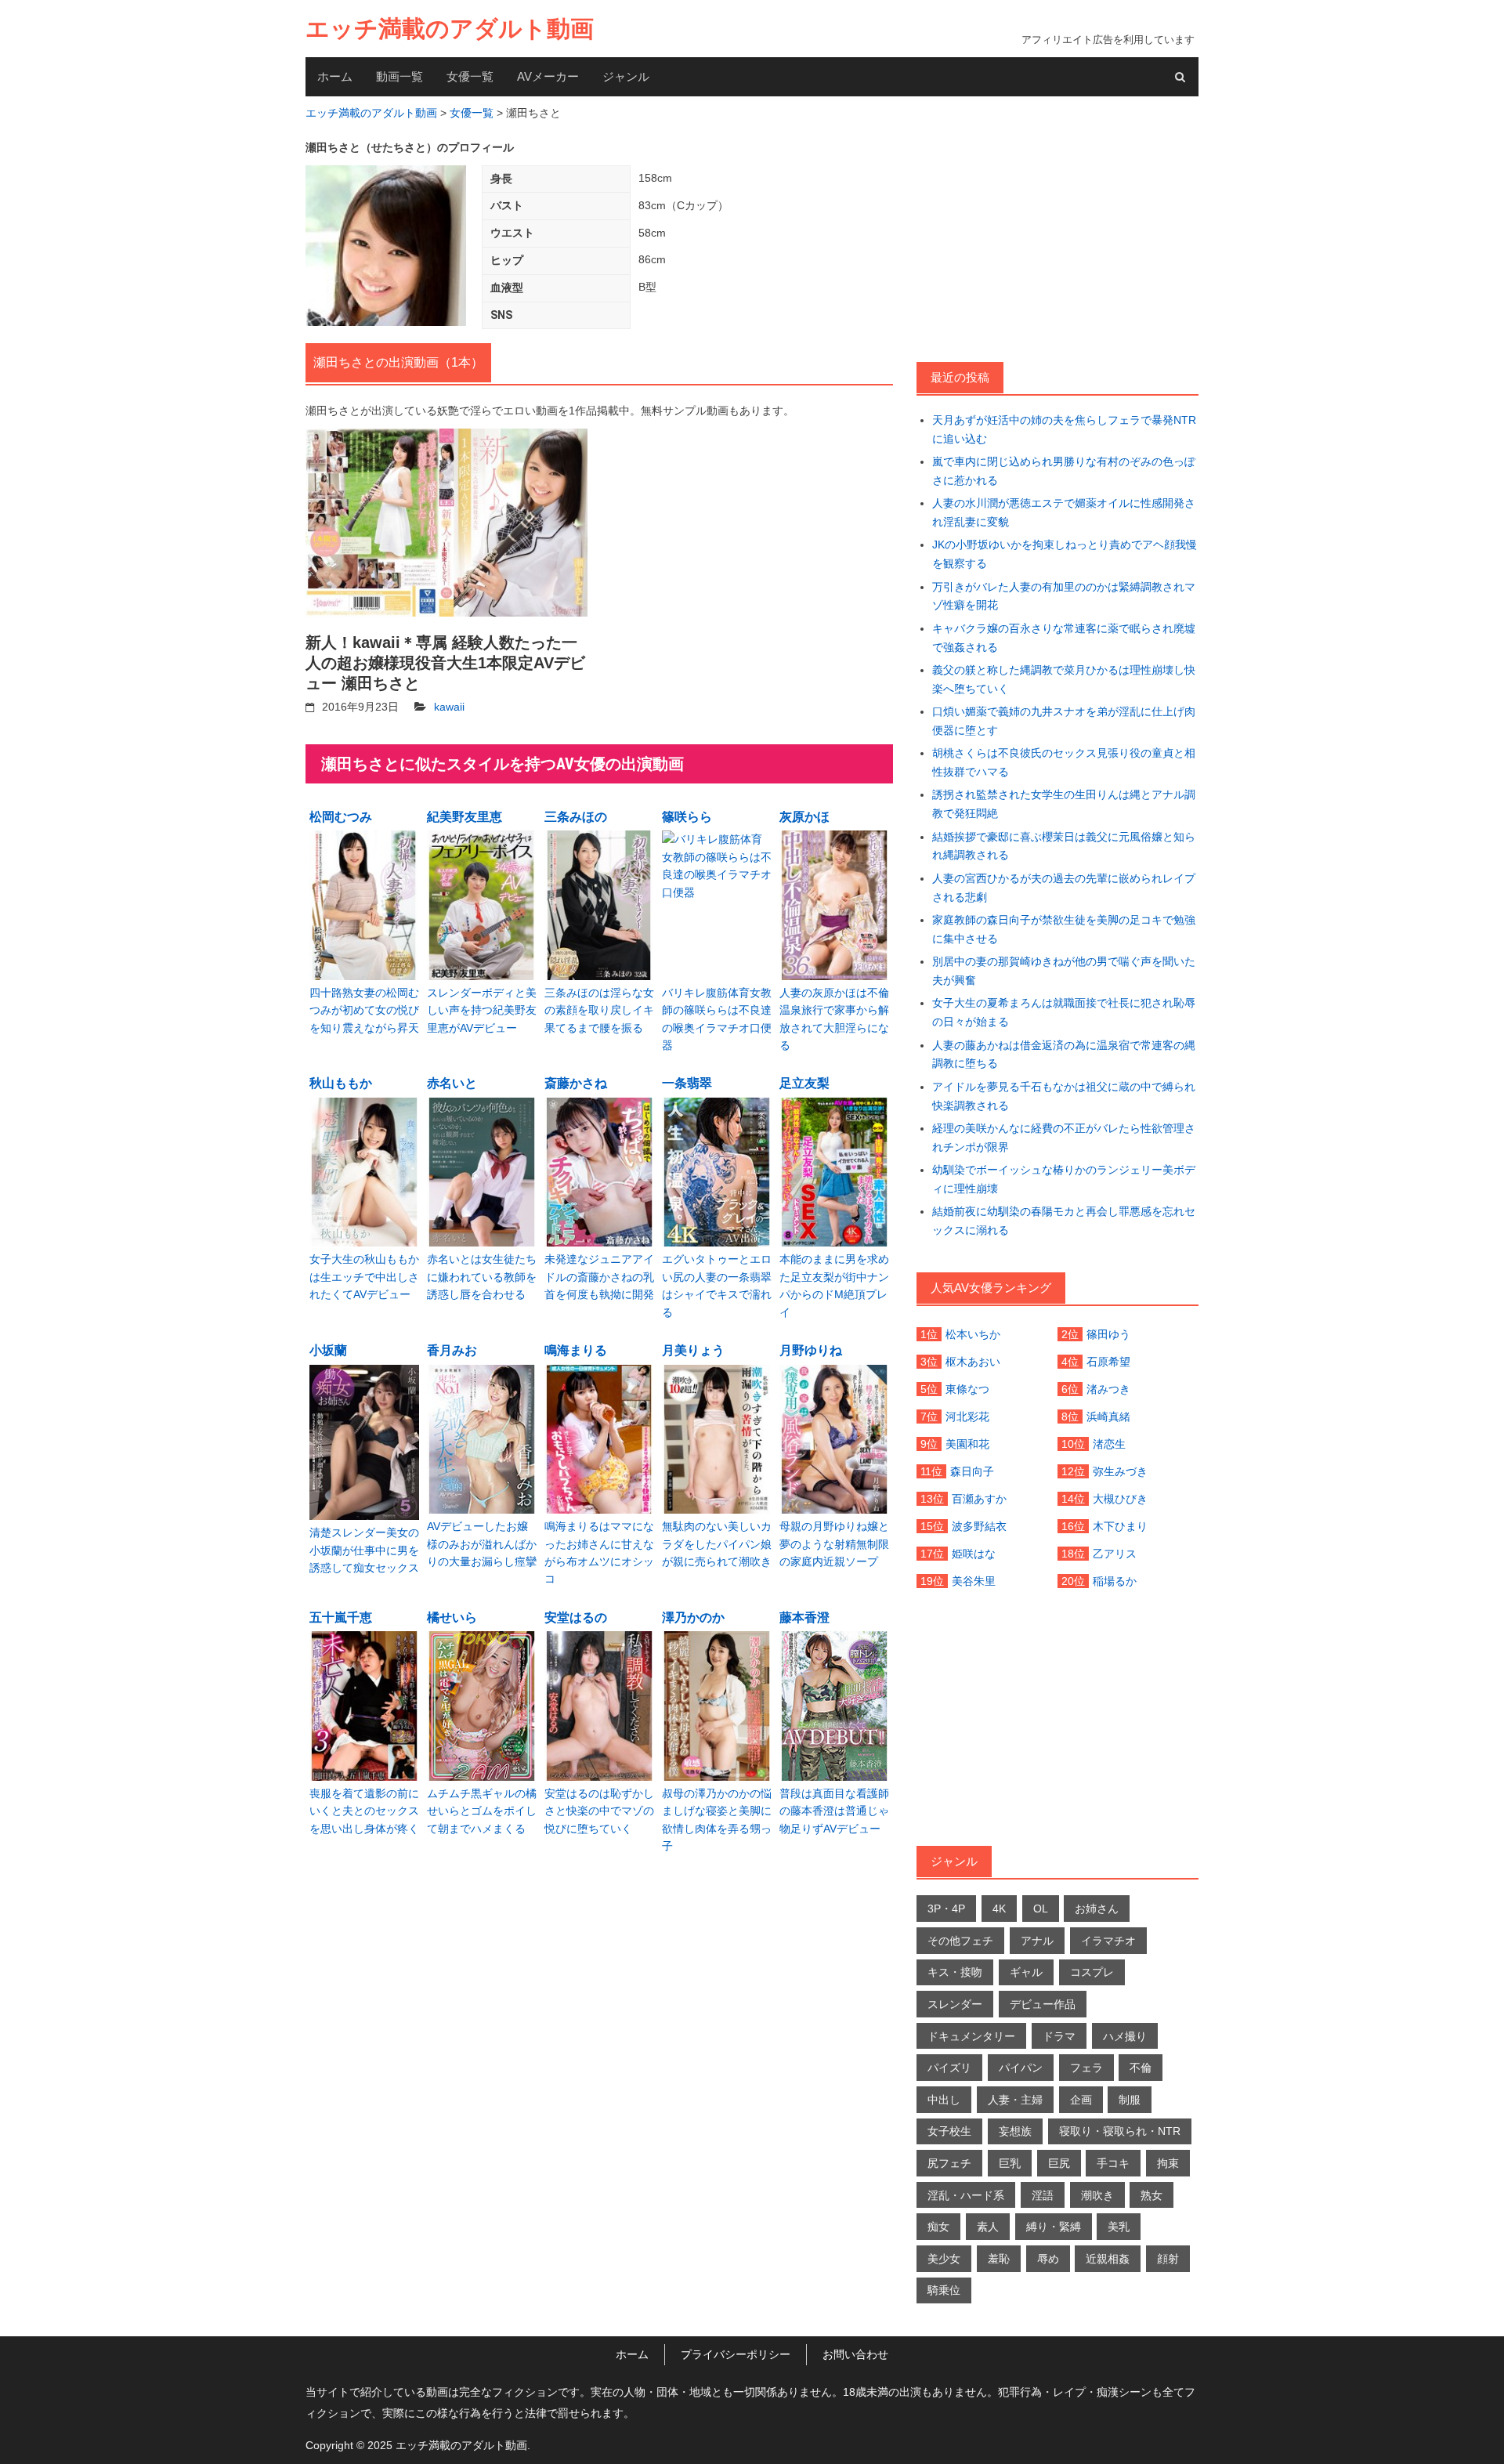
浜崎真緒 (1108, 1417)
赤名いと (452, 1083)
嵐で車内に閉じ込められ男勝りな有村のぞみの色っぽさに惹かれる (1064, 471)
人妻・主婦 (1015, 2100)
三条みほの (576, 817)
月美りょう (693, 1350)
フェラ (1086, 2068)
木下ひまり (1120, 1526)
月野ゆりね (811, 1350)
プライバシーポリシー (736, 2354)
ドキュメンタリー (971, 2036)
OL (1041, 1909)
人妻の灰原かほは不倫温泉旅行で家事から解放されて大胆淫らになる (834, 1019)
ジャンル (626, 76)
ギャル (1026, 1972)
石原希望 (1108, 1362)
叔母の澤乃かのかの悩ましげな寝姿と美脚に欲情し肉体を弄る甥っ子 (717, 1820)
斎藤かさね (576, 1083)
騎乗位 (944, 2290)
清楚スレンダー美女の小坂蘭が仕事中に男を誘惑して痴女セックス (364, 1550)
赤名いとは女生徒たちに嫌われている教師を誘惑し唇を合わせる (482, 1277)
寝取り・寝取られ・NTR (1120, 2131)
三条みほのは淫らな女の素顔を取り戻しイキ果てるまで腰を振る (599, 1010)
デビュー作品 (1043, 2004)
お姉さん (1097, 1909)
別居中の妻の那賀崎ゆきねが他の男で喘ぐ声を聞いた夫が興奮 (1064, 971)
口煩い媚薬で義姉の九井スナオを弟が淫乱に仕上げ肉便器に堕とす (1064, 721)
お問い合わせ (855, 2354)
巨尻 (1059, 2163)
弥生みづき (1120, 1471)
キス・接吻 (955, 1972)
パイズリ (949, 2068)
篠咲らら (687, 817)
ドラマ (1059, 2036)
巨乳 (1010, 2163)
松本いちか (973, 1334)
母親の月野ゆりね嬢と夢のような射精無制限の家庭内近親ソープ (834, 1544)
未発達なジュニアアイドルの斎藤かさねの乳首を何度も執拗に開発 (599, 1277)
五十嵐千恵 (341, 1617)
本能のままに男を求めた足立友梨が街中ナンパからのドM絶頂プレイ (834, 1285)
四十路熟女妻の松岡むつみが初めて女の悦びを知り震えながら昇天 (364, 1010)
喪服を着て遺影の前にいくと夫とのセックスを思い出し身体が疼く (364, 1811)
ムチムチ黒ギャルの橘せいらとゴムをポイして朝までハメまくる (482, 1811)
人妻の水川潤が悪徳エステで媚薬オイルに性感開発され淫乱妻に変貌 (1064, 512)
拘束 (1168, 2163)
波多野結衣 (979, 1526)
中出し (944, 2100)
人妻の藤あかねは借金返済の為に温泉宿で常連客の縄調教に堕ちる (1064, 1055)
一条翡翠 (687, 1083)
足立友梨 (804, 1083)
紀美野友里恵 (465, 817)
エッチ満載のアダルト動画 (450, 29)
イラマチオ (1108, 1941)
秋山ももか (341, 1083)
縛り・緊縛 (1054, 2227)
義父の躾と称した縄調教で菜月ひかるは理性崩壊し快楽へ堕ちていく (1064, 679)
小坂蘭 (328, 1350)
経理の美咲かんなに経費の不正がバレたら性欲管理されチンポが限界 (1064, 1138)
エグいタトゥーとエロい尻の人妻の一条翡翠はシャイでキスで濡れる (717, 1285)
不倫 (1141, 2068)
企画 (1081, 2100)
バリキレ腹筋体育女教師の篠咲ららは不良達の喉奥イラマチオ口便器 (717, 1019)
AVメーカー (548, 76)
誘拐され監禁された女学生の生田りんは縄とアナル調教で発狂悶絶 (1064, 804)
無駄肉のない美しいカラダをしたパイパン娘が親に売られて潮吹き (717, 1544)
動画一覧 (399, 76)
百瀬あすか (979, 1499)
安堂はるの (576, 1617)
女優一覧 (470, 76)
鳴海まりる (576, 1350)
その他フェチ (960, 1941)
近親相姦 (1108, 2259)
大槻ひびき (1120, 1499)
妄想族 (1015, 2131)
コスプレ (1092, 1972)
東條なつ (967, 1389)
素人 (988, 2227)
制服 (1130, 2100)
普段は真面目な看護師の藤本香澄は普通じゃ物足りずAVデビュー (834, 1811)
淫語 (1043, 2195)
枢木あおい (973, 1362)
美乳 (1119, 2227)
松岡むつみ (341, 817)
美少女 (944, 2259)
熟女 (1151, 2195)
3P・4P (946, 1909)
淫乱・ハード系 (966, 2195)
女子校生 (949, 2131)
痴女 (938, 2227)
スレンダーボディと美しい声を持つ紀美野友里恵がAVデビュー (482, 1010)
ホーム (335, 76)
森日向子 (972, 1471)
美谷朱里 (974, 1581)
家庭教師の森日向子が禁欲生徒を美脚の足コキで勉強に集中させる (1064, 929)
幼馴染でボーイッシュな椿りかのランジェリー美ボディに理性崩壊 (1064, 1179)
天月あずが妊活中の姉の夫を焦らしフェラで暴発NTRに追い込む (1064, 429)
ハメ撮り (1125, 2036)
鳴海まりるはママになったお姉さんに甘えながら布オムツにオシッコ (599, 1552)
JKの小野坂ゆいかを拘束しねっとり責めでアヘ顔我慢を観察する (1065, 554)
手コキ (1113, 2163)
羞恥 (999, 2259)
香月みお (452, 1350)
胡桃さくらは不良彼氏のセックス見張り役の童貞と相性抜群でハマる (1064, 762)
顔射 (1168, 2259)
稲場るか (1115, 1581)
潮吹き (1097, 2195)
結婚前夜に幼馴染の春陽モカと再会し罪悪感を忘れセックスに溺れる (1064, 1221)
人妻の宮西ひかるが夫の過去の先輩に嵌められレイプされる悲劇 (1064, 888)
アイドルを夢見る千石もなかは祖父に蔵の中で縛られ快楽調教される (1064, 1096)
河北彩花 (967, 1417)
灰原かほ (804, 817)
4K (999, 1909)
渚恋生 (1109, 1444)
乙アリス (1115, 1554)
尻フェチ (949, 2163)
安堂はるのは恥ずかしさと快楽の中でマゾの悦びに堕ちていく (599, 1811)
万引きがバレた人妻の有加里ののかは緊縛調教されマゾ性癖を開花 (1064, 596)
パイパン (1021, 2068)
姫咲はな (974, 1554)
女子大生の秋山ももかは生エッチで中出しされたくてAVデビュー (364, 1277)
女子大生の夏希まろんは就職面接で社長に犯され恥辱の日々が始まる (1064, 1012)
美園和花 (967, 1444)
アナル (1037, 1941)
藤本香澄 (804, 1617)
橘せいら (452, 1617)
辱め (1048, 2259)
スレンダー (955, 2004)
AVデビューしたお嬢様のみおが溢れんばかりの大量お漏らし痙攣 (482, 1544)
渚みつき (1108, 1389)
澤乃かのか (693, 1617)
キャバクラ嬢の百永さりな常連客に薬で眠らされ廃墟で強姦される (1064, 638)
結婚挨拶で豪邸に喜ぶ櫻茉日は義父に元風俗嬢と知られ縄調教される (1064, 846)
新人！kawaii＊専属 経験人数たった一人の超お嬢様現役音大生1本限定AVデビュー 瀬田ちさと (445, 663)
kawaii (449, 707)
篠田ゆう (1108, 1334)
